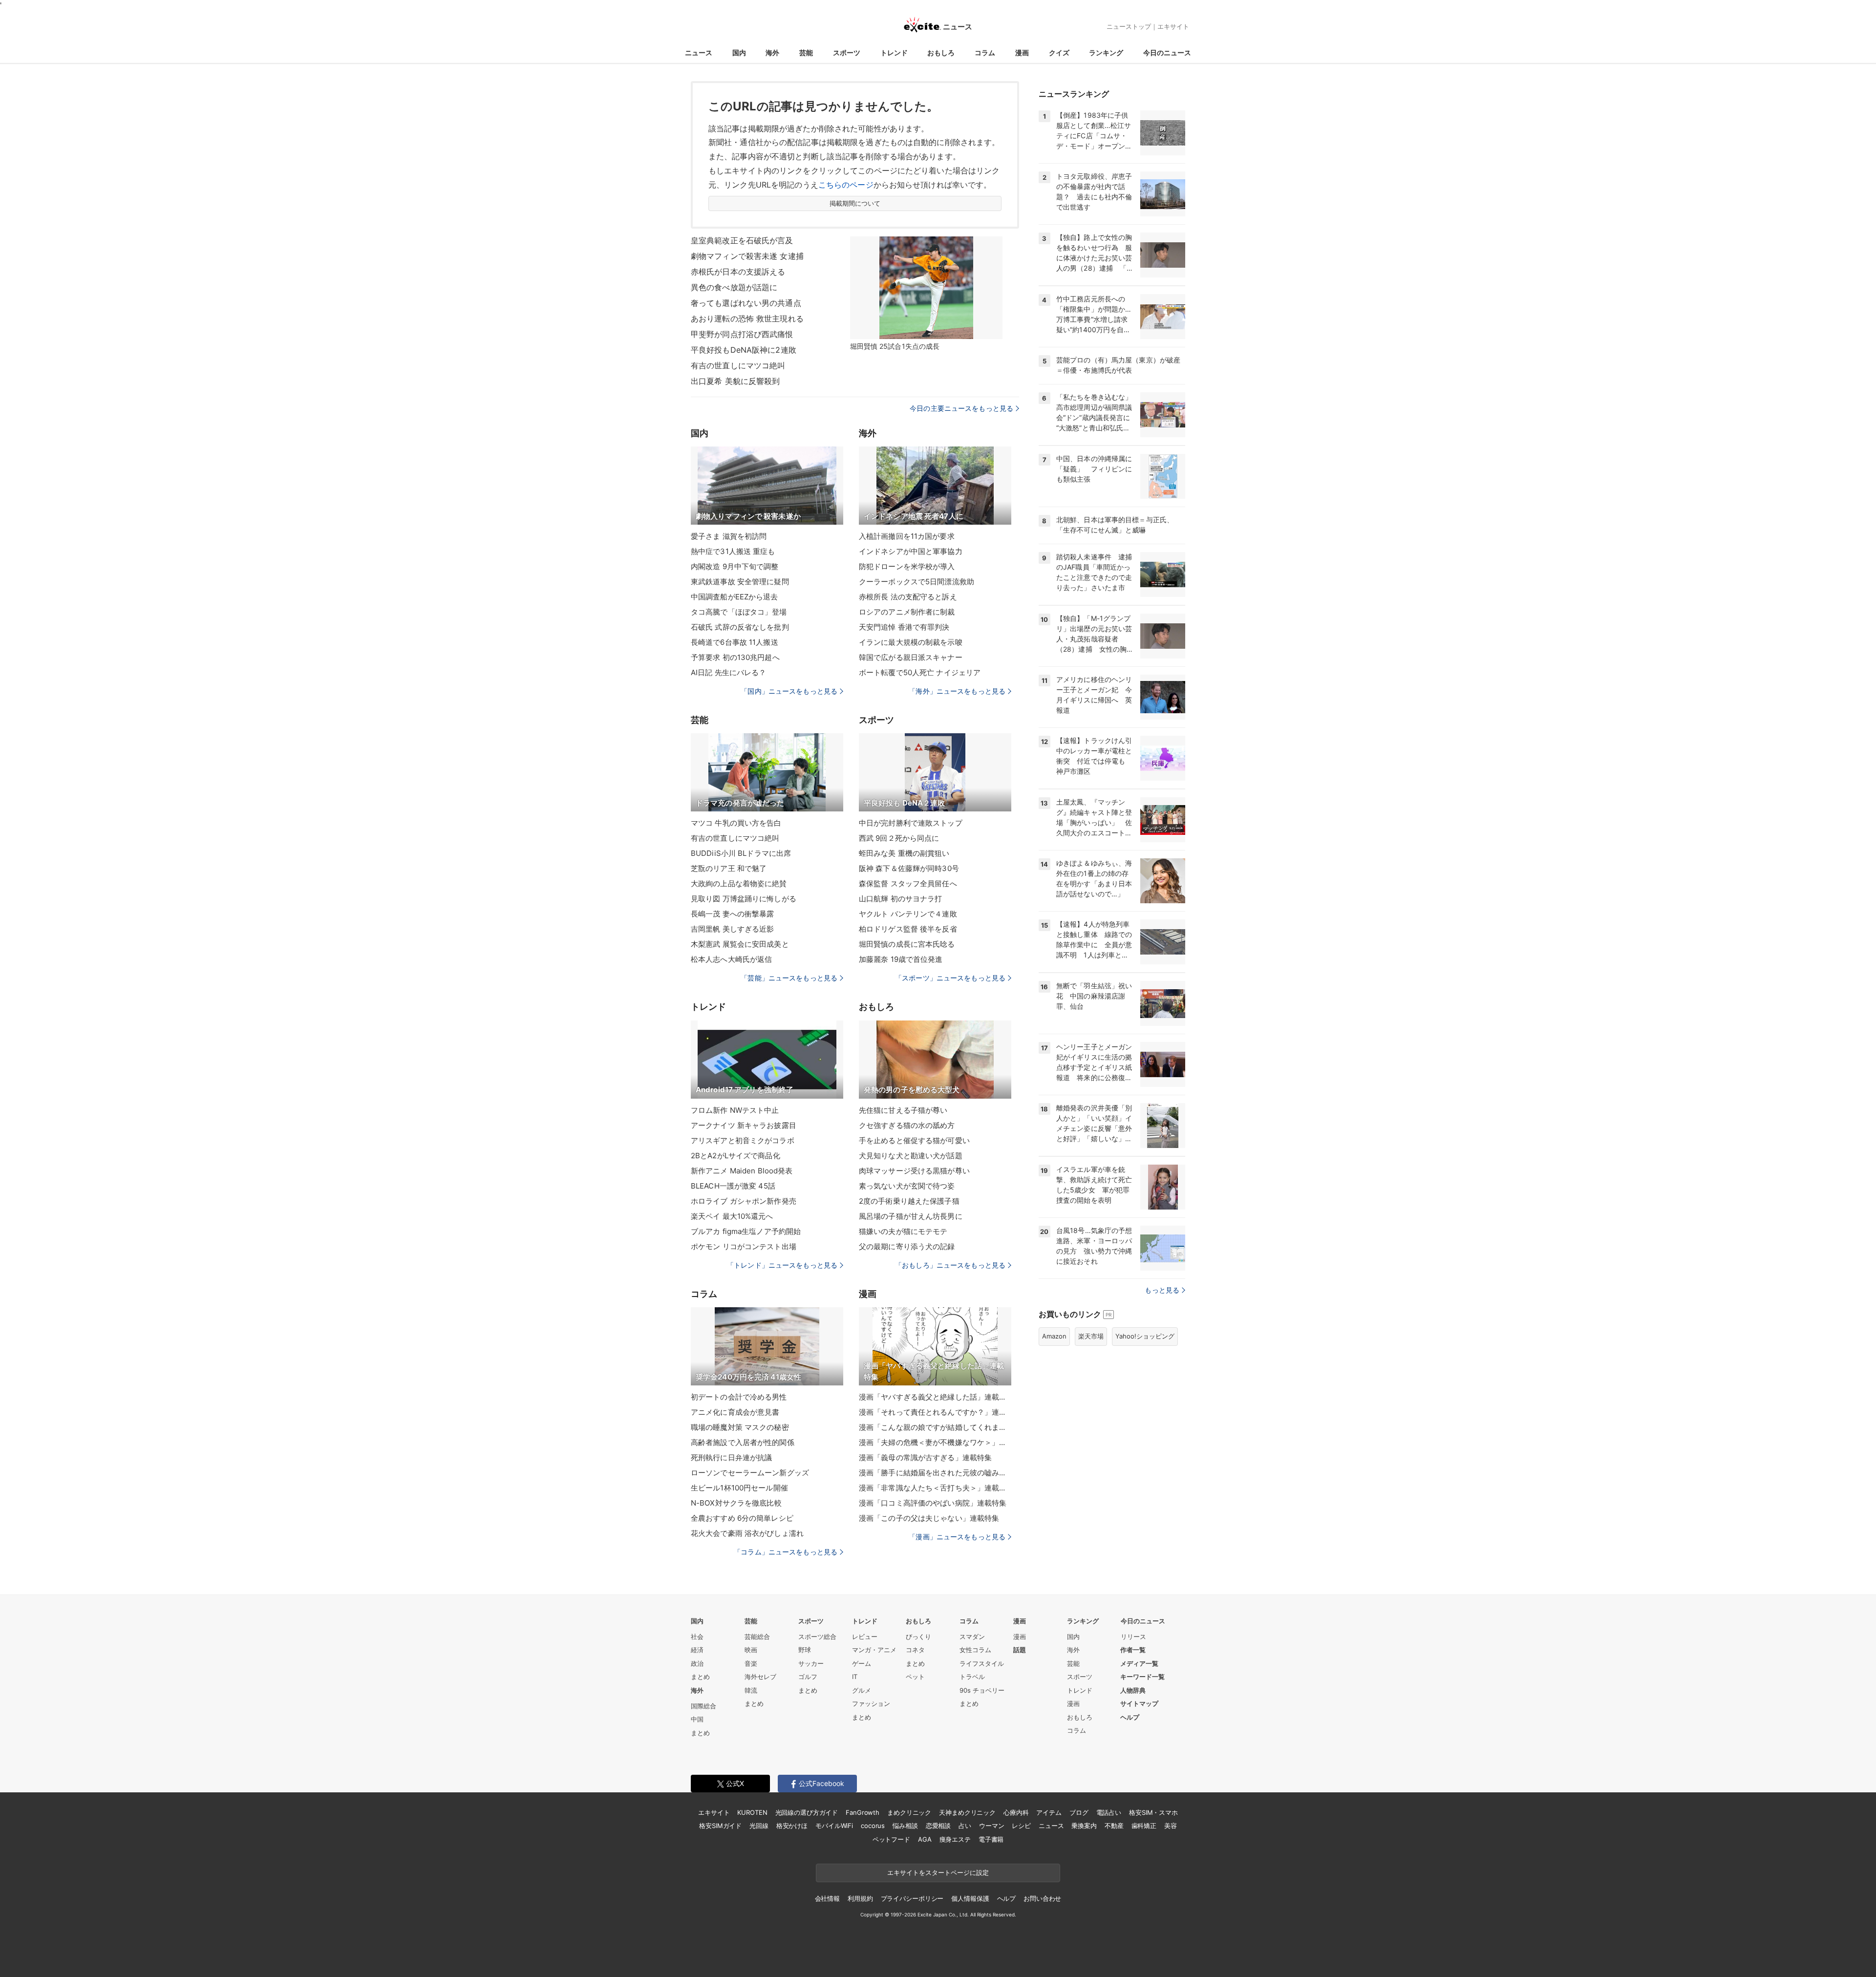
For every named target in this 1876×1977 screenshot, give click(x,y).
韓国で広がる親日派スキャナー (911, 657)
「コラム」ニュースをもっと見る (786, 1552)
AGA (925, 1839)
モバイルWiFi (834, 1826)
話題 (1020, 1650)
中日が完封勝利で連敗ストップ (911, 823)
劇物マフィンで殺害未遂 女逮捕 (747, 256)
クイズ (1059, 53)
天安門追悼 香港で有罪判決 (904, 627)
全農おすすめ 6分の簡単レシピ (742, 1518)
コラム (985, 53)
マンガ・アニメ (874, 1650)
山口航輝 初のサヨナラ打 (900, 899)
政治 (697, 1663)
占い (965, 1826)
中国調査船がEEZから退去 (735, 597)
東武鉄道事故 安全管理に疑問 (740, 582)
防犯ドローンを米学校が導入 (907, 566)
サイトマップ (1139, 1703)
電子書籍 (991, 1839)
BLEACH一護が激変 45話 (733, 1186)
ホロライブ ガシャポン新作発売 (744, 1201)
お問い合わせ (1042, 1898)
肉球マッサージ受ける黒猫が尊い (914, 1171)
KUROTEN (752, 1812)
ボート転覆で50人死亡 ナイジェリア (920, 672)
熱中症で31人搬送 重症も (733, 551)
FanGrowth (863, 1812)
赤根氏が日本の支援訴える (738, 272)
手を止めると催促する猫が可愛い (914, 1140)
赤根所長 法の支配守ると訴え (908, 597)
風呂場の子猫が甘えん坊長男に (911, 1216)
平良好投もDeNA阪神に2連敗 (744, 350)
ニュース (699, 53)
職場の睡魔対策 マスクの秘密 (740, 1427)
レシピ (1021, 1826)
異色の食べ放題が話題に (734, 287)
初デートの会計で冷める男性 (739, 1397)
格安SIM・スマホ (1153, 1812)
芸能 (806, 53)
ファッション (871, 1703)
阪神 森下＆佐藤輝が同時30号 (909, 868)
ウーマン (991, 1826)
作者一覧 (1133, 1650)
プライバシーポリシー (912, 1898)
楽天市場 (1091, 1336)
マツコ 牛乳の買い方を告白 (736, 823)
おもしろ (941, 53)
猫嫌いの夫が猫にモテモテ (903, 1231)
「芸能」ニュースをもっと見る (789, 978)
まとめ (700, 1677)
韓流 (751, 1690)
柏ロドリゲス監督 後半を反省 (908, 929)
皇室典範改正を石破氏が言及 (742, 240)
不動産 (1114, 1826)
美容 (1171, 1826)
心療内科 (1016, 1812)
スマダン (972, 1637)
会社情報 (827, 1898)
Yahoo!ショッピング (1145, 1336)
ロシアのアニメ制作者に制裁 (907, 612)
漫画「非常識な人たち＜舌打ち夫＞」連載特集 (935, 1488)
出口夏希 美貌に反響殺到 (735, 381)
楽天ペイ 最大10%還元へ (732, 1216)
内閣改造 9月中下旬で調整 (735, 566)
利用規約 (860, 1898)
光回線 (759, 1826)
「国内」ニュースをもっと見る (789, 691)
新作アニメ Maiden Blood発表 (742, 1171)
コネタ (915, 1650)
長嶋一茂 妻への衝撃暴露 (732, 914)
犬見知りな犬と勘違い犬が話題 (911, 1156)
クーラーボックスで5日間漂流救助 (917, 582)
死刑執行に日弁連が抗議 (731, 1457)
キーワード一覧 (1142, 1677)
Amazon (1054, 1336)
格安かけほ (792, 1826)
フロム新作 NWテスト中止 (735, 1110)
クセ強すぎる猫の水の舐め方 (907, 1125)
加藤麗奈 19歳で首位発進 (901, 959)
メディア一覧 (1139, 1663)
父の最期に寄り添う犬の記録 (907, 1246)
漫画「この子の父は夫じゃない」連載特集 (929, 1518)
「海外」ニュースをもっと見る (957, 691)
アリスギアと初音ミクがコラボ (743, 1140)
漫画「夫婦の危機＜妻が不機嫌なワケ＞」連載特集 (935, 1442)
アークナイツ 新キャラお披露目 (744, 1125)
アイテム (1049, 1812)
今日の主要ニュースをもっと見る (961, 408)
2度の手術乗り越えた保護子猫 (909, 1201)
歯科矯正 (1144, 1826)
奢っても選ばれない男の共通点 (746, 303)
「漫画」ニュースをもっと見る (957, 1537)
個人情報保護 (970, 1898)
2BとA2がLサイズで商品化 (735, 1156)
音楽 (751, 1663)
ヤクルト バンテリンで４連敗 (908, 914)
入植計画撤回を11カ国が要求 (907, 536)
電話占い (1109, 1812)
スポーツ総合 (817, 1637)
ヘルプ (1130, 1717)
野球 (805, 1650)
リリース (1133, 1637)
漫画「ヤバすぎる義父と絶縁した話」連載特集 (935, 1397)
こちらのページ (846, 185)
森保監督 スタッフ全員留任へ (908, 883)
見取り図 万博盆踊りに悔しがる (744, 899)
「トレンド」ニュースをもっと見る (782, 1265)
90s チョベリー (982, 1690)
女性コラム (975, 1650)
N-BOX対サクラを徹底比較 (736, 1503)
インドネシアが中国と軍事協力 (911, 551)
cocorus (873, 1826)
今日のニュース (1167, 53)
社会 (697, 1637)
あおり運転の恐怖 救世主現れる (747, 319)
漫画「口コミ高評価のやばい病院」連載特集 (933, 1503)
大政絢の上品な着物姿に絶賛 (739, 883)
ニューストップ (1129, 26)
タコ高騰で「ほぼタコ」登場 (739, 612)
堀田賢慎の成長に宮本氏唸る (907, 944)
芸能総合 (757, 1637)
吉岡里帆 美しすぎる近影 (732, 929)
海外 (772, 53)
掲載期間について (855, 203)
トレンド (894, 53)
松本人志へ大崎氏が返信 (731, 959)
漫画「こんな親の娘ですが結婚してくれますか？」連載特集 (935, 1427)
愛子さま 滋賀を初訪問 (729, 536)
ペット (915, 1677)
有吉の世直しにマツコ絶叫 (738, 365)
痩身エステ (955, 1839)
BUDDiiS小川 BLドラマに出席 (741, 853)
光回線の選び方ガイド (807, 1812)
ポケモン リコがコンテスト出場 (744, 1246)
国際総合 (703, 1706)
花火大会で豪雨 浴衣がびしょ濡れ (747, 1533)
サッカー (811, 1663)
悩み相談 (905, 1826)
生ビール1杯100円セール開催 (739, 1488)
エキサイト (1173, 26)
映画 (751, 1650)
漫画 (1022, 53)
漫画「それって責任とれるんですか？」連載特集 (935, 1412)
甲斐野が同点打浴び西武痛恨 (742, 334)
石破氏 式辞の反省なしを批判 (740, 627)
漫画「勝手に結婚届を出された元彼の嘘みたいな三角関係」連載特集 (935, 1473)
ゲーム (862, 1663)
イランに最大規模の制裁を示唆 (911, 642)
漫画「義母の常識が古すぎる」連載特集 (925, 1457)
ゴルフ (808, 1677)
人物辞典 (1133, 1690)
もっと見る (1162, 1290)
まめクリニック (909, 1812)
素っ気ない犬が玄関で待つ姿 (907, 1186)
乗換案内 (1084, 1826)
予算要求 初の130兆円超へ (735, 657)
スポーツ (847, 53)
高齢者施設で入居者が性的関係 (743, 1442)
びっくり (918, 1637)
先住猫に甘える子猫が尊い (903, 1110)
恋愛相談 (938, 1826)
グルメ (862, 1690)
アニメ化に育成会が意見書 (735, 1412)
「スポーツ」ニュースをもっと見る (950, 978)
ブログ (1079, 1812)
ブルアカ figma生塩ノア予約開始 (746, 1231)
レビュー (865, 1637)
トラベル (972, 1677)
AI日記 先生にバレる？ (728, 672)
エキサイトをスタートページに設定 (938, 1872)
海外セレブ (760, 1677)
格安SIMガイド (720, 1826)
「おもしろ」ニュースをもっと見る (950, 1265)
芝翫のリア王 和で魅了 (729, 868)
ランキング (1106, 53)
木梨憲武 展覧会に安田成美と (740, 944)
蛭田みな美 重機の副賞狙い (904, 853)
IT (855, 1677)
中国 (697, 1719)
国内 (739, 53)
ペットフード (891, 1839)
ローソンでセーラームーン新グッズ (750, 1473)
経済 (697, 1650)
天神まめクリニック (967, 1812)
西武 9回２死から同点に (899, 838)
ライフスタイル (982, 1663)
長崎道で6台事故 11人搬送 (735, 642)
